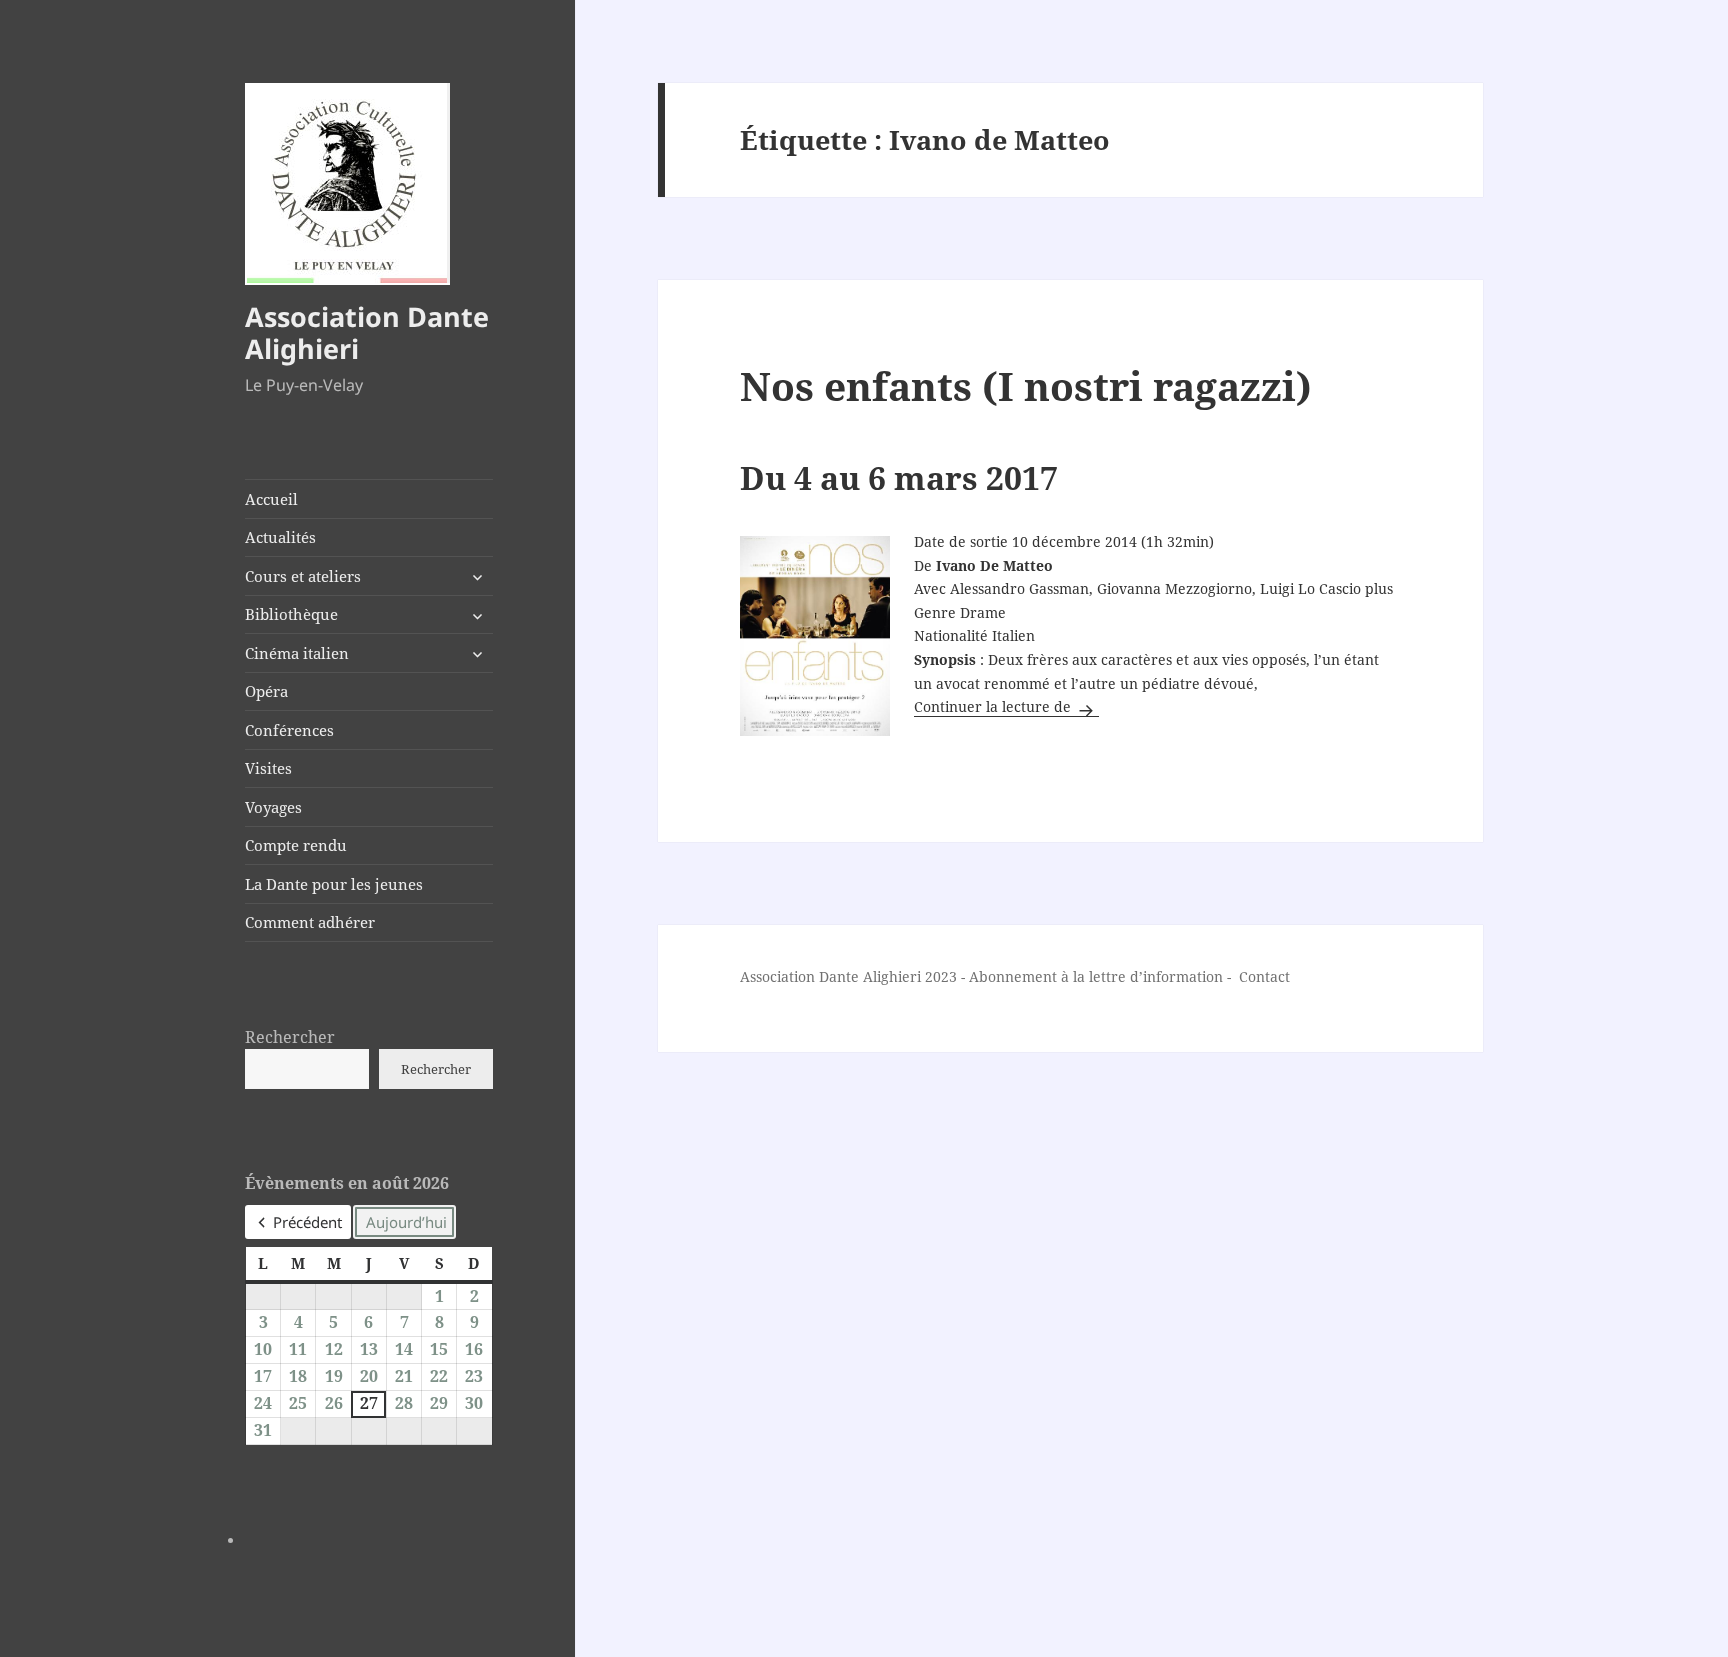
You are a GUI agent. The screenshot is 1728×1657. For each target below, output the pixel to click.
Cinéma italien (297, 653)
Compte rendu (296, 845)
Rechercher (290, 1037)
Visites (268, 768)
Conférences (289, 730)
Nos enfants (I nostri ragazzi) (1026, 385)
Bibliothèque (291, 614)
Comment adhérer (310, 922)
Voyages (273, 807)
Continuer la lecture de (1006, 706)
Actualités (280, 537)
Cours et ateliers (303, 576)
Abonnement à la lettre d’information (1096, 976)
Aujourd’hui (406, 1222)
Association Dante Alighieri (367, 332)
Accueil (271, 499)
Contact (1264, 976)
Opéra (266, 691)
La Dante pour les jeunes (334, 884)
